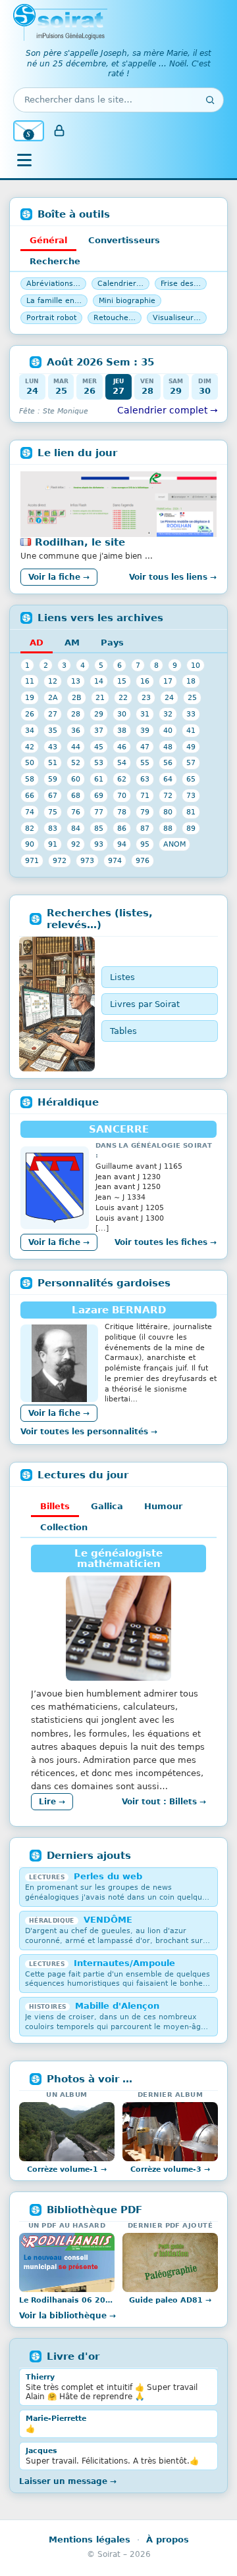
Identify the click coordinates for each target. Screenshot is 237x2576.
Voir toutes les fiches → (166, 1242)
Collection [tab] (64, 1527)
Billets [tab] (55, 1506)
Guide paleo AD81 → (170, 2300)
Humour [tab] (163, 1506)
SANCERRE (119, 1129)
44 (76, 747)
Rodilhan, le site (80, 542)
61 (99, 779)
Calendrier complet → (168, 410)
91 (53, 844)
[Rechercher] (210, 100)
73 (191, 795)
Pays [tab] (112, 643)
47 (145, 747)
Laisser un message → (68, 2481)
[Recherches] (57, 1004)
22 (123, 697)
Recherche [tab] (55, 261)
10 (196, 665)
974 (115, 860)
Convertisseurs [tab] (124, 240)
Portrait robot (51, 318)
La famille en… (54, 301)
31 (145, 714)
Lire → (52, 1802)
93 (99, 844)
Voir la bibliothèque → (67, 2316)
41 (191, 730)
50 (30, 762)
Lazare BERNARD (119, 1310)
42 (30, 747)
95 (145, 844)
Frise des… (181, 284)
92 (76, 844)
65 (191, 779)
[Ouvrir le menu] (24, 160)
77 (99, 812)
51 (53, 762)
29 (99, 714)
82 (30, 828)
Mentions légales (90, 2540)
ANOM (174, 844)
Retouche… (115, 318)
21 (100, 697)
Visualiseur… (177, 318)
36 (76, 730)
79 (145, 812)
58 (30, 779)
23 (146, 697)
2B (77, 697)
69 (99, 795)
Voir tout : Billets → (164, 1802)
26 (30, 714)
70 (122, 795)
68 (76, 795)
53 (99, 762)
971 (32, 860)
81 (191, 812)
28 (76, 714)
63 (145, 779)
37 (99, 730)
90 (30, 844)
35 (53, 730)
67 (53, 795)
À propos (168, 2540)
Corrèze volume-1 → (67, 2169)
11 (30, 681)
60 (76, 779)
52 (76, 762)
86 (122, 828)
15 (122, 681)
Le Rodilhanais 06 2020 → (67, 2300)
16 (145, 681)
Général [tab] (48, 240)
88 (168, 828)
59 (53, 779)
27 (53, 714)
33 (191, 714)
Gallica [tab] (107, 1506)
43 (53, 747)
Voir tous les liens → (173, 577)
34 (30, 730)
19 (30, 697)
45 (99, 747)
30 (122, 714)
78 (122, 812)
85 (99, 828)
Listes (122, 977)
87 (145, 828)
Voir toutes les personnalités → (89, 1432)
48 (168, 747)
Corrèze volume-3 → (170, 2169)
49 (191, 747)
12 (53, 681)
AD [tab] (37, 643)
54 (122, 762)
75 (53, 812)
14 (99, 681)
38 (122, 730)
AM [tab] (72, 643)
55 (145, 762)
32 (168, 714)
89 (191, 828)
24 (169, 697)
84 (76, 828)
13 (76, 681)
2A (53, 697)
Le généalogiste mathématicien (118, 1558)
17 (168, 681)
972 (60, 860)
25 (192, 697)
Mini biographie (127, 301)
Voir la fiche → (59, 577)
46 (122, 747)
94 (122, 844)
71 (145, 795)
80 (168, 812)
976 (143, 860)
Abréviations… (53, 284)
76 (76, 812)
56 (168, 762)
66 (30, 795)
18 (191, 681)
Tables (123, 1031)
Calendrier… (120, 284)
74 (30, 812)
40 (168, 730)
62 (122, 779)
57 (191, 762)
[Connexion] (59, 131)
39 (145, 730)
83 (53, 828)
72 (168, 795)
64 (168, 779)
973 (87, 860)
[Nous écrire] (29, 131)
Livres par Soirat (145, 1004)
